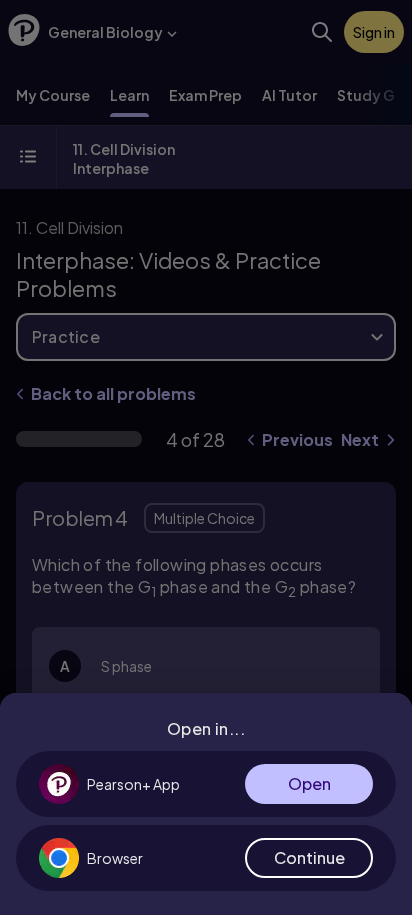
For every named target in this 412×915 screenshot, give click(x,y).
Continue (309, 857)
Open (309, 783)
